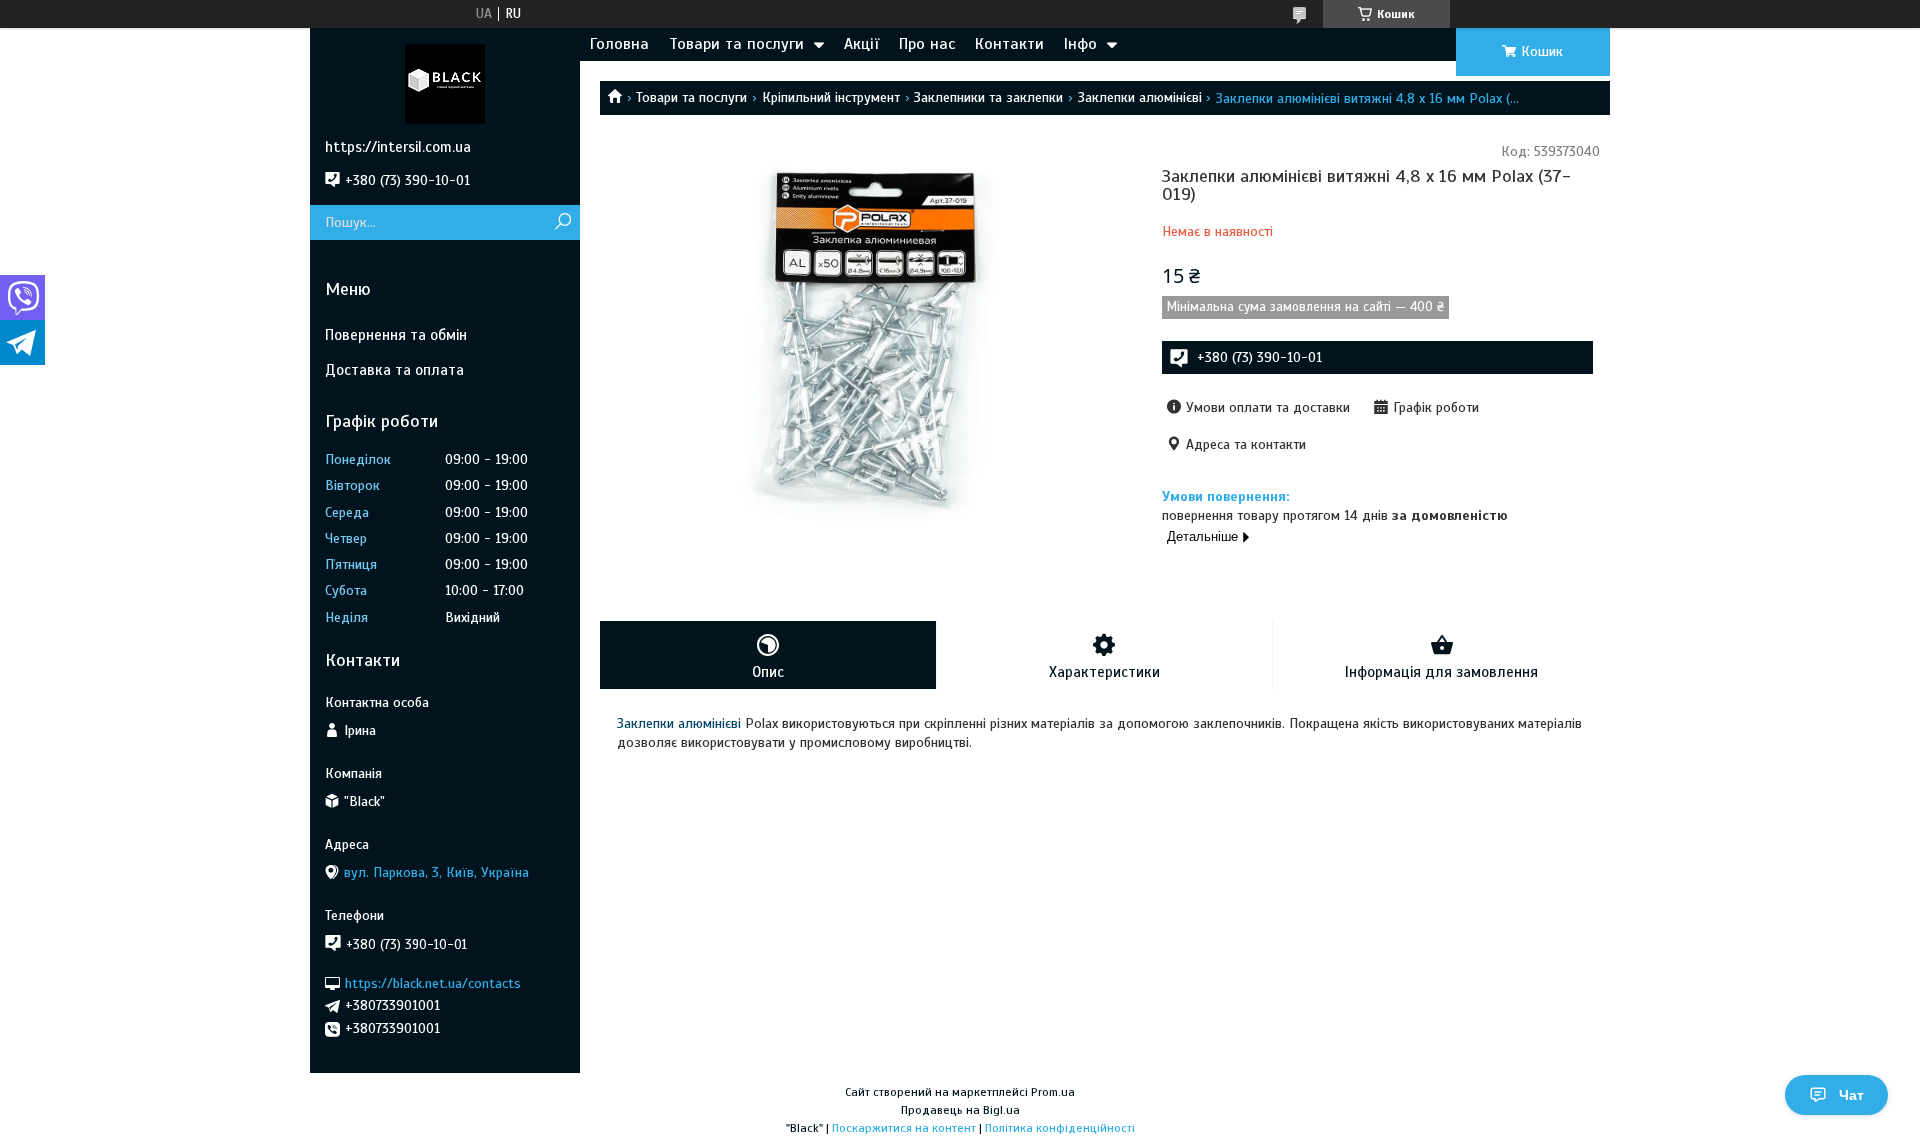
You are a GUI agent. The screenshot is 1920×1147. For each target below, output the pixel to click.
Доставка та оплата (394, 370)
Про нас (927, 44)
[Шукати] (562, 222)
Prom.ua (1053, 1092)
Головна (619, 44)
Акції (861, 44)
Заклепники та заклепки (988, 97)
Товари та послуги (736, 44)
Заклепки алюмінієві (1140, 97)
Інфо (1080, 44)
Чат (1851, 1095)
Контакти (1009, 44)
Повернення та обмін (396, 335)
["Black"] (445, 83)
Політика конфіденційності (1060, 1128)
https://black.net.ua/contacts (433, 982)
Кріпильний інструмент (831, 97)
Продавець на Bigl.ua (960, 1110)
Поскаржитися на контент (904, 1128)
